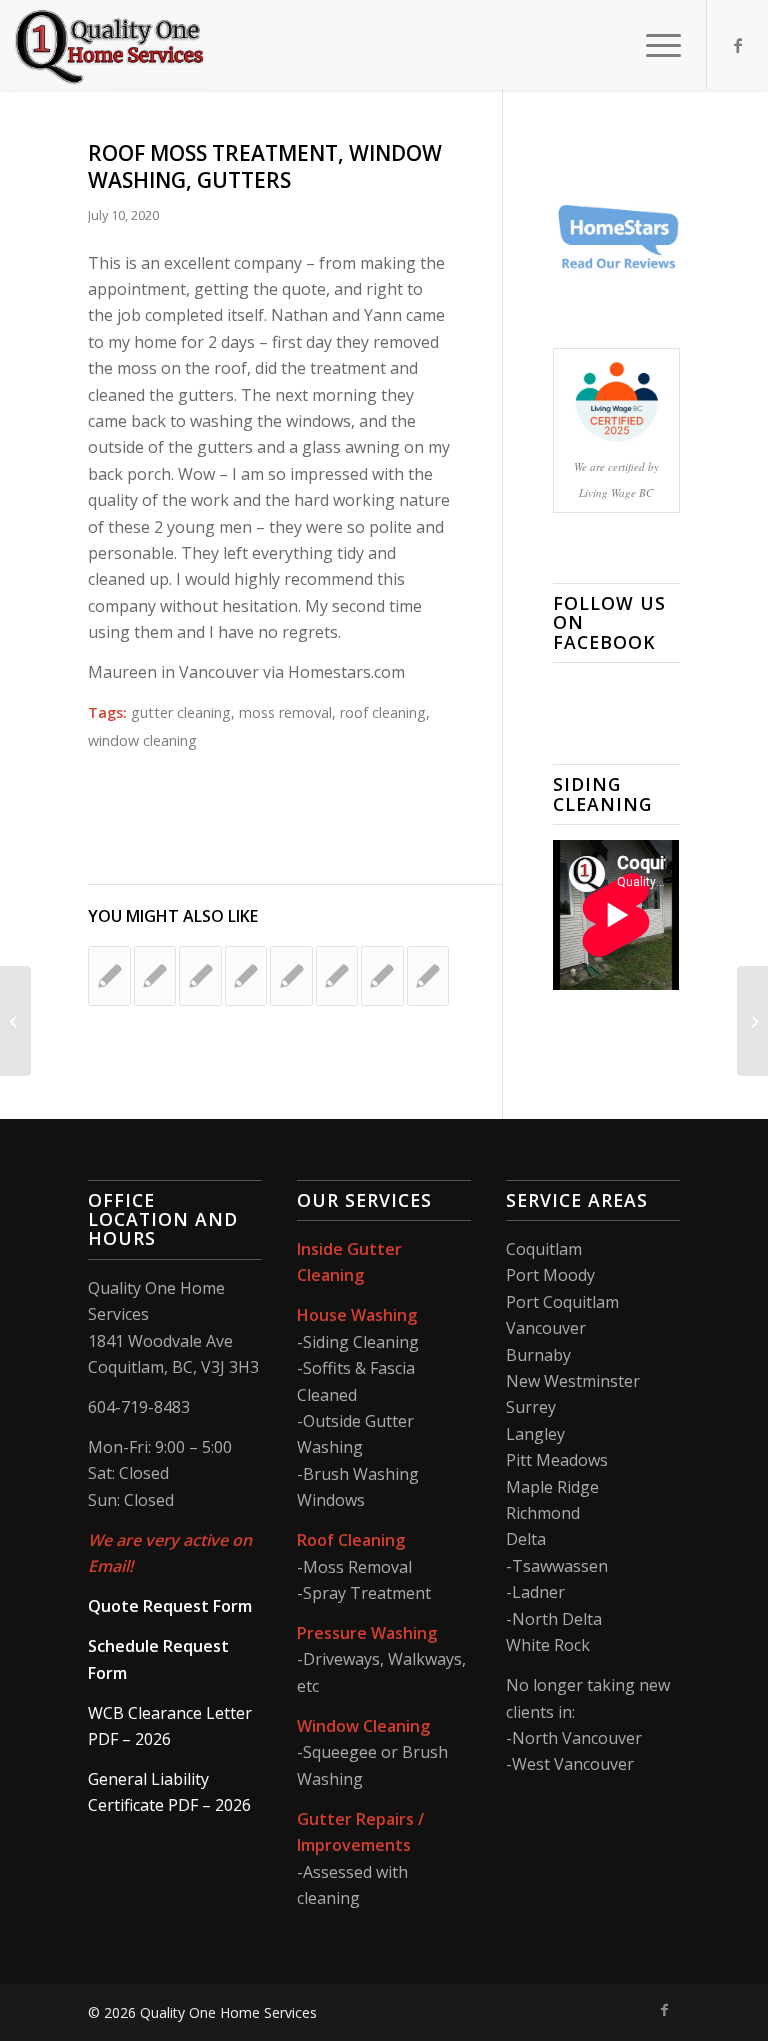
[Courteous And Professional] (15, 1021)
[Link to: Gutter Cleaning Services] (382, 976)
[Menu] (653, 45)
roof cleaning (383, 712)
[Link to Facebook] (738, 45)
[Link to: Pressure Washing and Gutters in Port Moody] (291, 976)
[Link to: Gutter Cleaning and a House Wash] (109, 976)
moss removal (285, 712)
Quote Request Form (170, 1606)
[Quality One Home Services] (110, 45)
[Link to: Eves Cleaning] (337, 976)
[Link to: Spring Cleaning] (200, 976)
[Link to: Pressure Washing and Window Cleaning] (428, 976)
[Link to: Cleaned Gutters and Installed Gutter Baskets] (155, 976)
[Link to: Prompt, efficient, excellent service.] (246, 976)
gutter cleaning (181, 712)
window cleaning (142, 740)
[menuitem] (653, 45)
